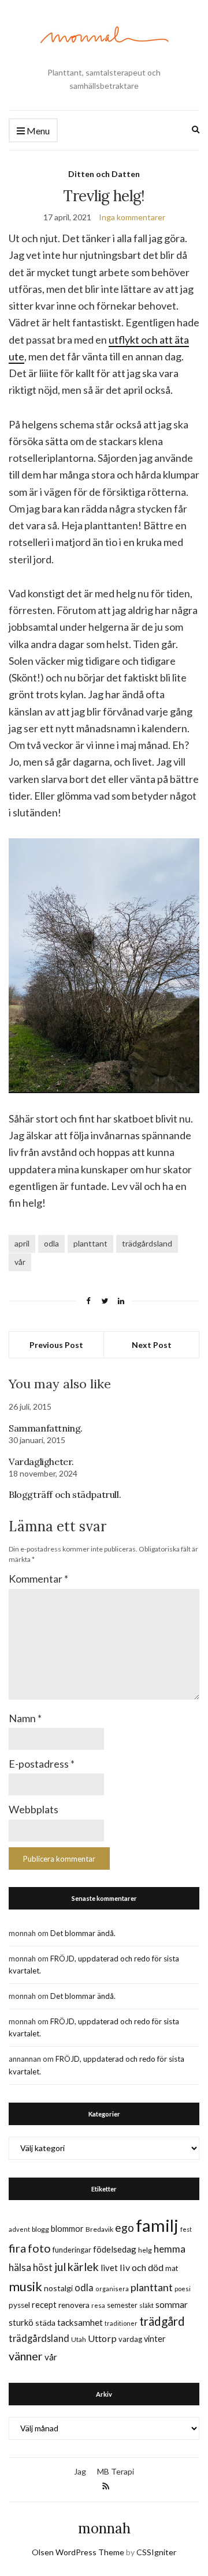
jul (60, 2267)
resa (98, 2305)
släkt (146, 2305)
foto (39, 2248)
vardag (130, 2339)
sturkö (21, 2322)
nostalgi (58, 2288)
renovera (74, 2305)
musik (25, 2286)
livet (109, 2268)
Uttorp (102, 2338)
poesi (183, 2289)
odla (51, 1243)
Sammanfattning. (46, 1428)
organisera (112, 2289)
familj (157, 2225)
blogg (40, 2229)
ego (125, 2227)
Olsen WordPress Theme (78, 2552)
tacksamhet (80, 2322)
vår (20, 1262)
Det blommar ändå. (83, 1933)
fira (17, 2248)
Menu (37, 131)
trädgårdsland (147, 1243)
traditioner (121, 2323)
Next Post (152, 1345)
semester (122, 2305)
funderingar (72, 2250)
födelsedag (115, 2249)
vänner (26, 2356)
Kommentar (38, 1579)
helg (145, 2250)
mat (172, 2268)
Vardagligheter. (41, 1462)
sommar (172, 2304)
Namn (25, 1718)
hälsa (20, 2267)
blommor (67, 2229)
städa (45, 2323)
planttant (90, 1243)
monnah (104, 2528)
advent (19, 2229)
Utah (79, 2339)
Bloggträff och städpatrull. (65, 1494)
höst (43, 2268)
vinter (155, 2339)
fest (186, 2229)
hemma (170, 2249)
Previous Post (56, 1345)
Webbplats (34, 1809)
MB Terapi (116, 2471)
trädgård (162, 2321)
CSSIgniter (156, 2552)
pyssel (19, 2305)
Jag (80, 2471)
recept (44, 2305)
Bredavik (99, 2229)
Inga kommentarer (132, 217)
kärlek (83, 2267)
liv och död (142, 2267)
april (22, 1243)
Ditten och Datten (104, 174)
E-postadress (42, 1764)
